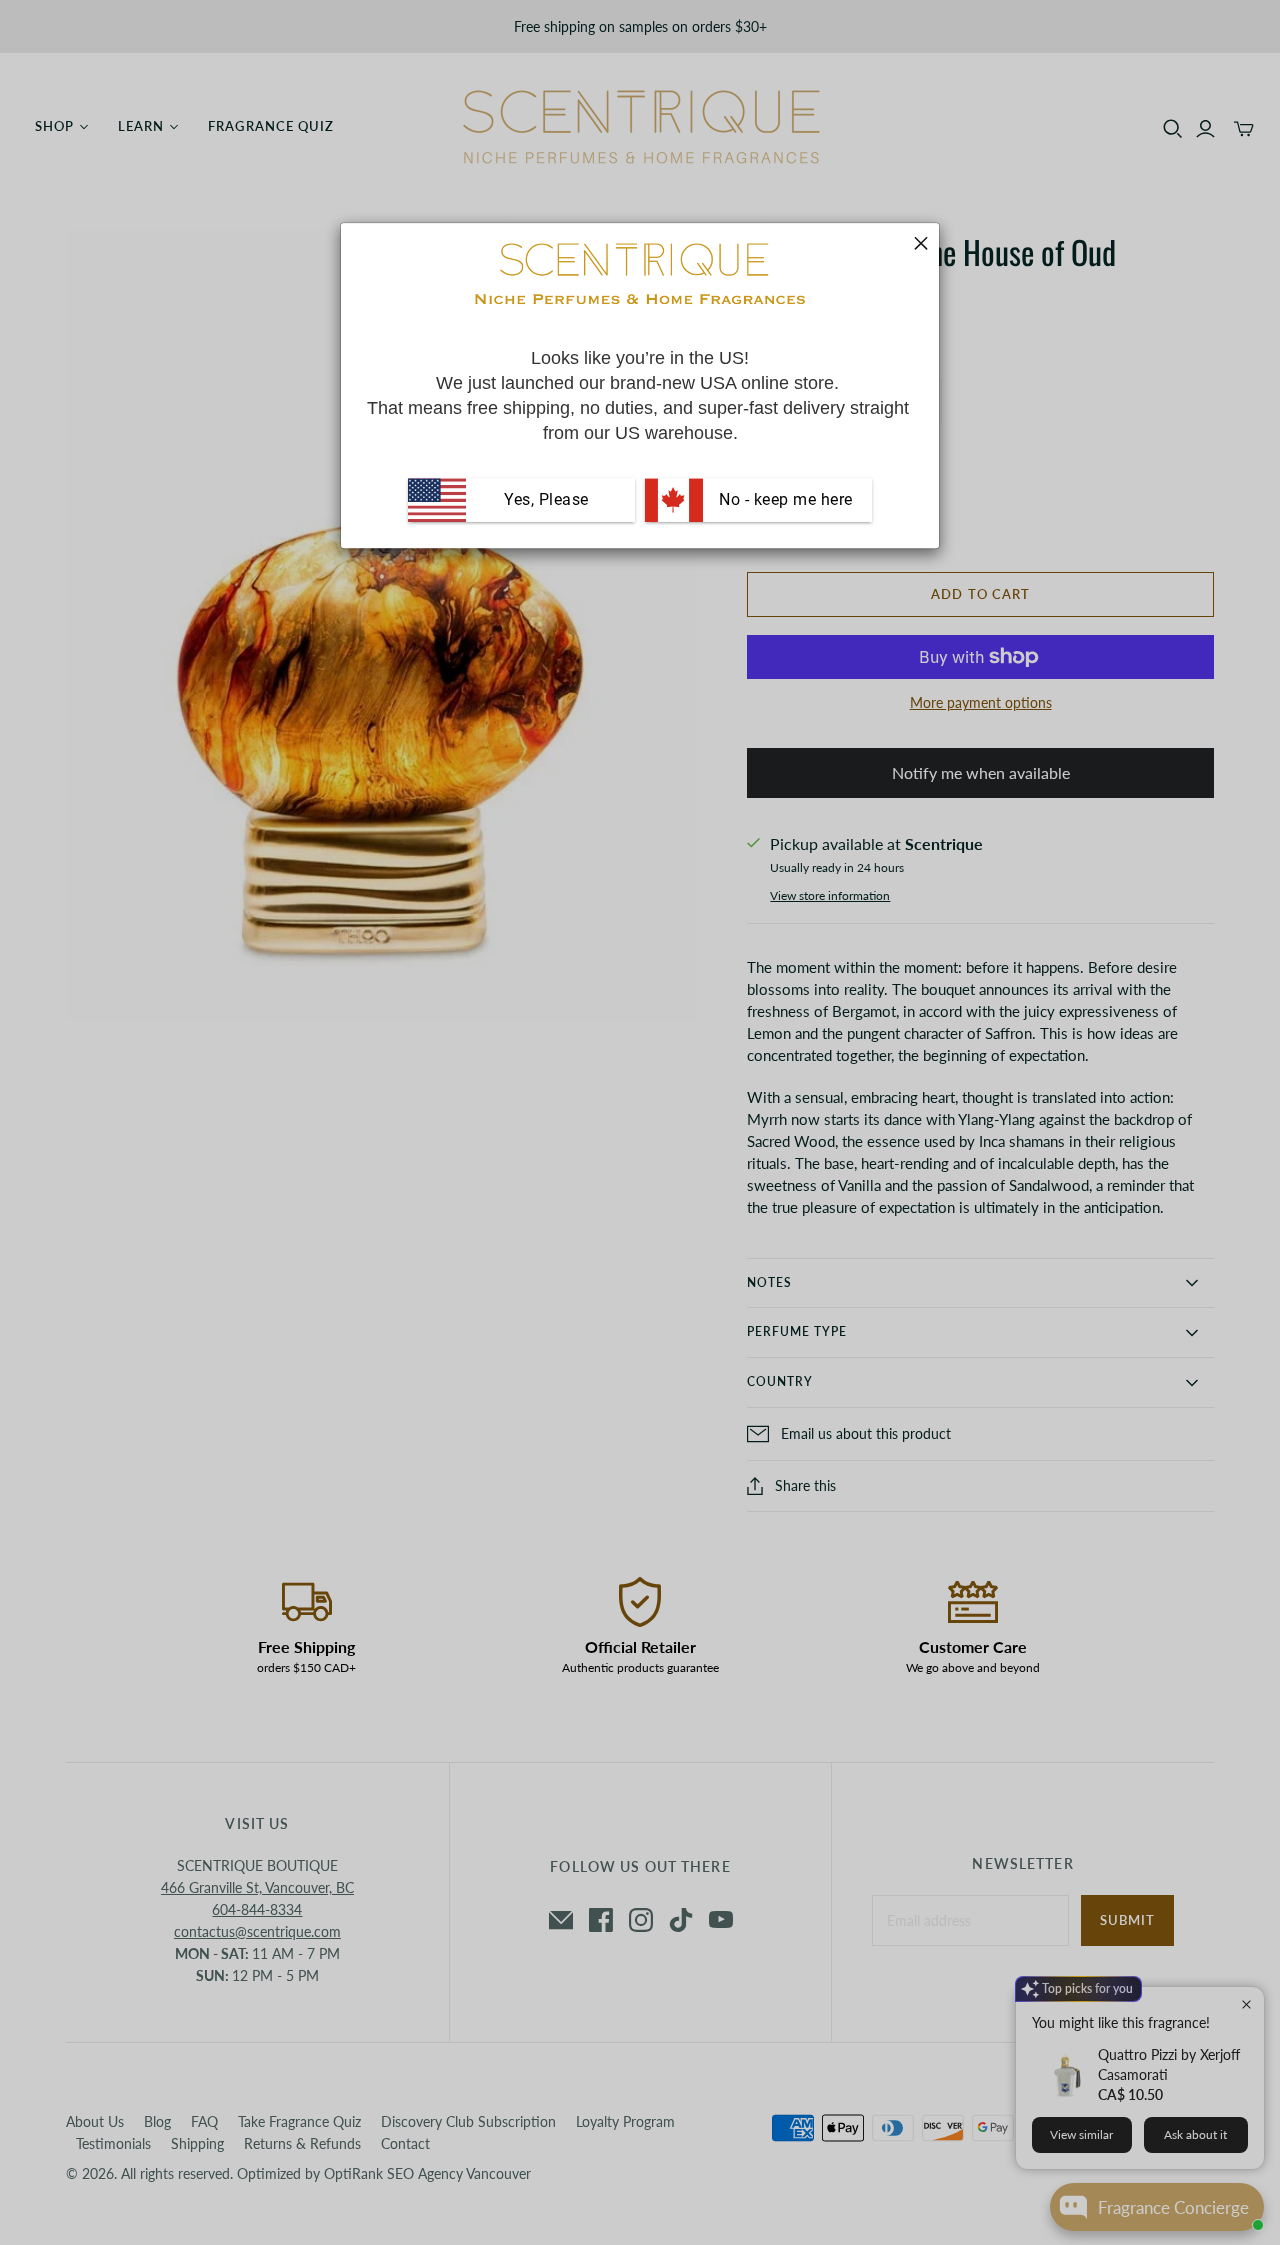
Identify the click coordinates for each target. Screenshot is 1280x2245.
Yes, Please (546, 499)
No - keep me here (784, 499)
